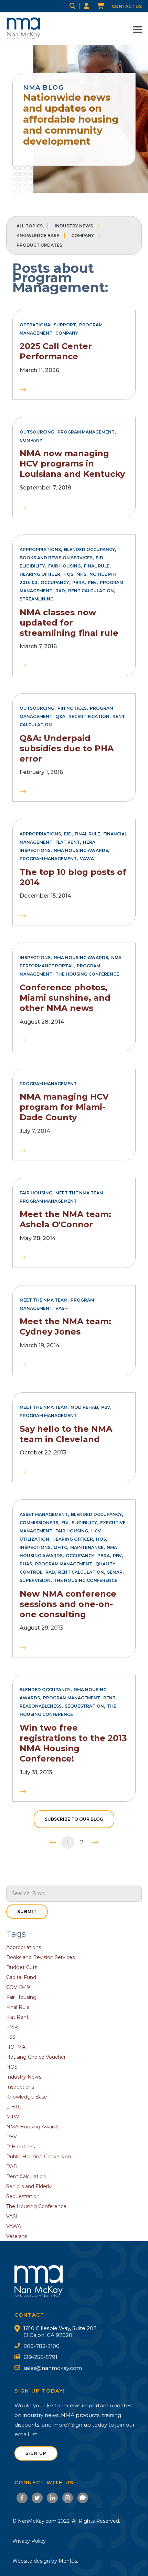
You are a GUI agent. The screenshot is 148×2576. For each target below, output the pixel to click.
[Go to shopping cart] (104, 6)
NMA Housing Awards (81, 850)
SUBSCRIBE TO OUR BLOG (74, 1819)
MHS (81, 574)
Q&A (60, 716)
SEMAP (115, 1572)
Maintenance (87, 1547)
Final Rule (97, 566)
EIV (65, 1523)
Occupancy (55, 582)
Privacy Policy (29, 2541)
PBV (92, 582)
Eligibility (32, 566)
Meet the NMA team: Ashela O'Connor (65, 1219)
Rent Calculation (91, 591)
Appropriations (40, 549)
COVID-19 (18, 1987)
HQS (68, 574)
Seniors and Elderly (29, 2186)
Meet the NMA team (79, 1193)
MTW (13, 2117)
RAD (60, 591)
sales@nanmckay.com (53, 2368)
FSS (11, 2037)
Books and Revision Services (56, 558)
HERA (89, 842)
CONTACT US (127, 6)
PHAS (26, 1564)
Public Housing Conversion (39, 2157)
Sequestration (84, 1706)
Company (83, 235)
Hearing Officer (40, 574)
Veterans (17, 2236)
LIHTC (60, 1547)
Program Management (86, 432)
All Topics (30, 226)
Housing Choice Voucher (36, 2057)
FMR (12, 2027)
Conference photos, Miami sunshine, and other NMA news (65, 998)
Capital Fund (21, 1977)
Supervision (35, 1580)
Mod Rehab (84, 1407)
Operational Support (48, 325)
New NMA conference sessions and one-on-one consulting (68, 1604)
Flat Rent (68, 842)
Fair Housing (65, 566)
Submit (27, 1911)
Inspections (35, 850)
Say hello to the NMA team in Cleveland (66, 1434)
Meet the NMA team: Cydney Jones (65, 1326)
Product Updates (39, 245)
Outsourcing (37, 432)
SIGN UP (36, 2453)
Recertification (89, 716)
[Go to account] (90, 6)
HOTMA (16, 2047)
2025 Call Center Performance (56, 351)
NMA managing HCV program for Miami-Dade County (64, 1107)
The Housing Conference (87, 974)
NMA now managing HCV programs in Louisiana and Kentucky (72, 464)
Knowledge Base (38, 235)
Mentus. (68, 2561)
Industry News (74, 226)
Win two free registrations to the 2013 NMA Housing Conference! (73, 1743)
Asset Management (44, 1514)
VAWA (87, 859)
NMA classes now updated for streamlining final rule (69, 623)
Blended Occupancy (89, 549)
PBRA (78, 582)
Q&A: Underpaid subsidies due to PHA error (67, 748)
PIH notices (72, 708)
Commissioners (39, 1523)
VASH (62, 1308)
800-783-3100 (41, 2346)
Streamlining (37, 599)
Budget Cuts (22, 1967)
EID (99, 558)
